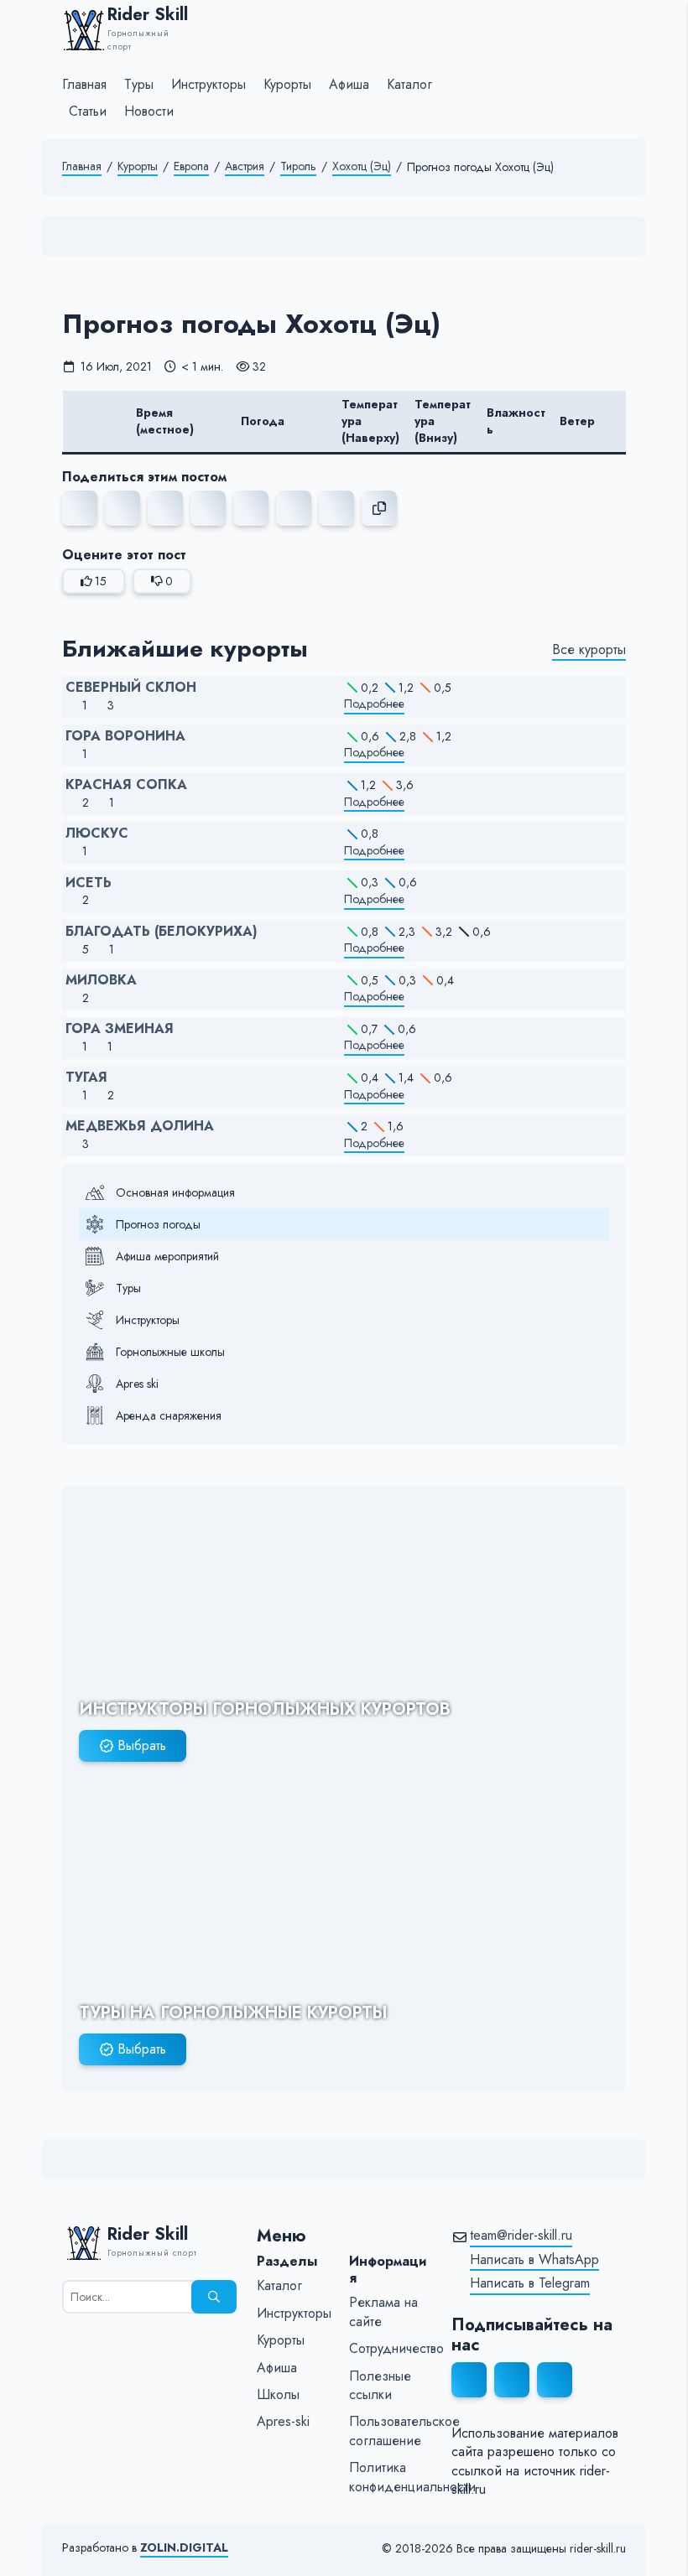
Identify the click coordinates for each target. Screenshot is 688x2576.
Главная (82, 166)
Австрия (245, 166)
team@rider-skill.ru (521, 2236)
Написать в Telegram (530, 2283)
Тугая (86, 1078)
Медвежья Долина (140, 1126)
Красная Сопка (126, 785)
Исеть (89, 883)
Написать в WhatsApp (534, 2260)
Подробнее (374, 704)
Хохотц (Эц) (362, 166)
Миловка (101, 980)
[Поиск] (214, 2297)
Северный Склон (131, 688)
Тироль (298, 166)
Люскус (97, 834)
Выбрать (142, 1745)
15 (101, 581)
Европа (191, 166)
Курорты (138, 166)
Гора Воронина (125, 736)
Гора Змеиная (120, 1029)
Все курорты (589, 650)
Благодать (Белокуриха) (162, 932)
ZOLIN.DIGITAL (184, 2548)
